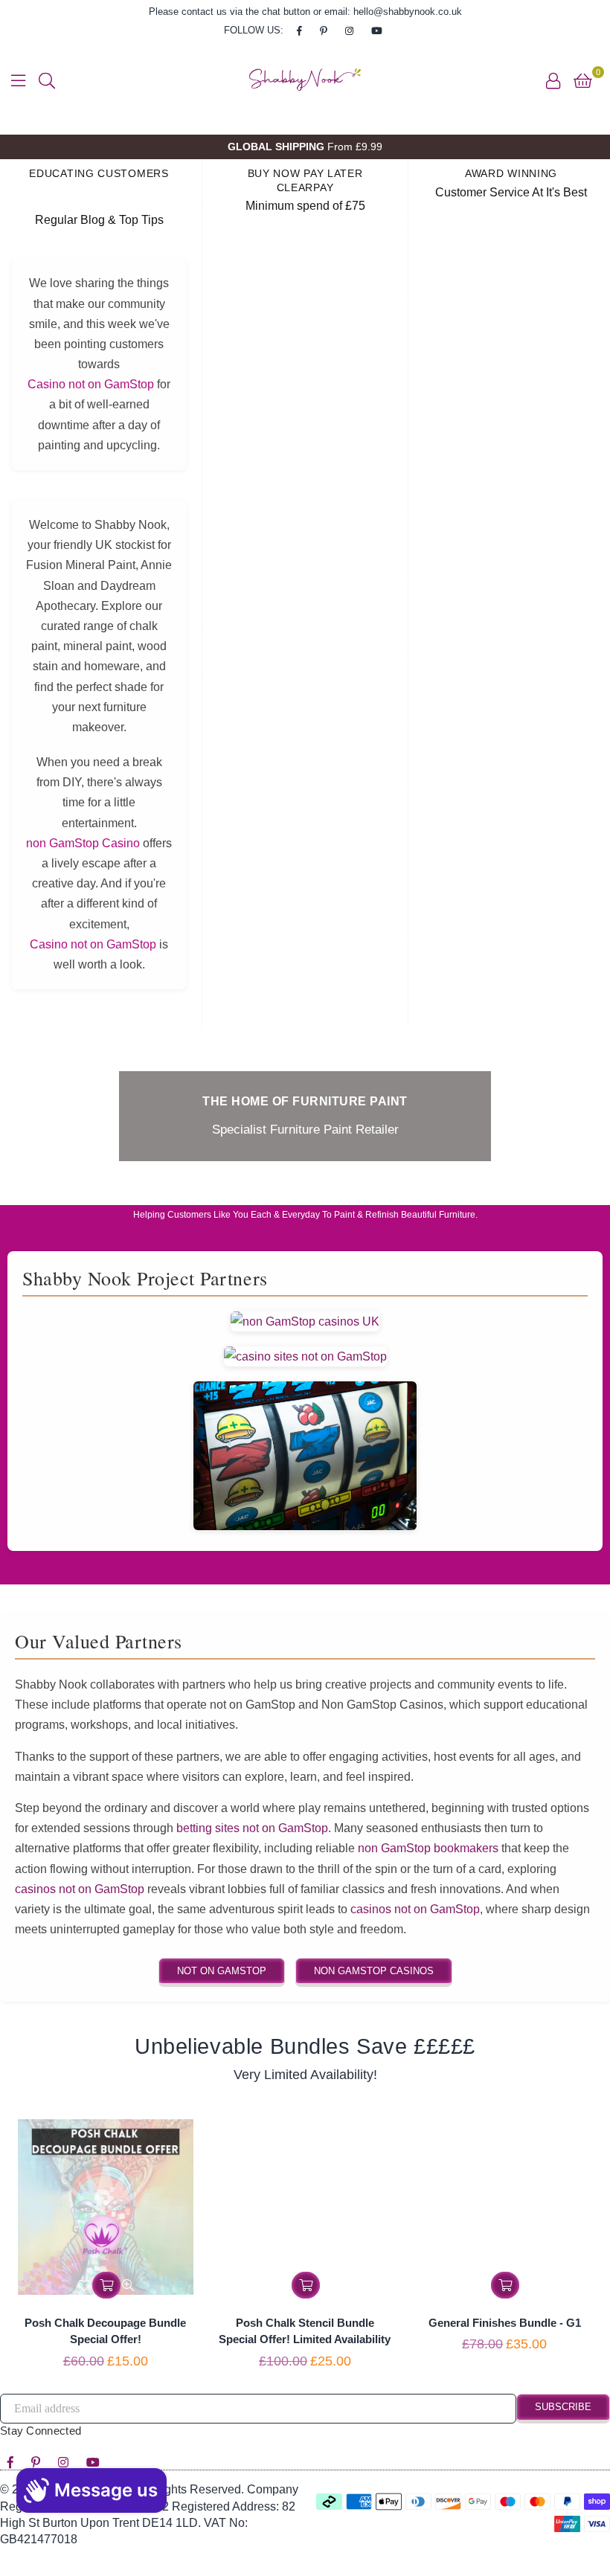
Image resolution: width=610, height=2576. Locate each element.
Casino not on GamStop (91, 384)
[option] (305, 147)
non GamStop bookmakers (428, 1848)
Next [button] (586, 147)
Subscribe (563, 2407)
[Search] (47, 80)
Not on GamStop (222, 1971)
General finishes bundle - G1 (505, 2323)
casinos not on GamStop (80, 1889)
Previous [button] (24, 147)
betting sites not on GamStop (252, 1828)
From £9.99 (305, 147)
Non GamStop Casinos (374, 1971)
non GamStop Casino (83, 843)
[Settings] (553, 80)
